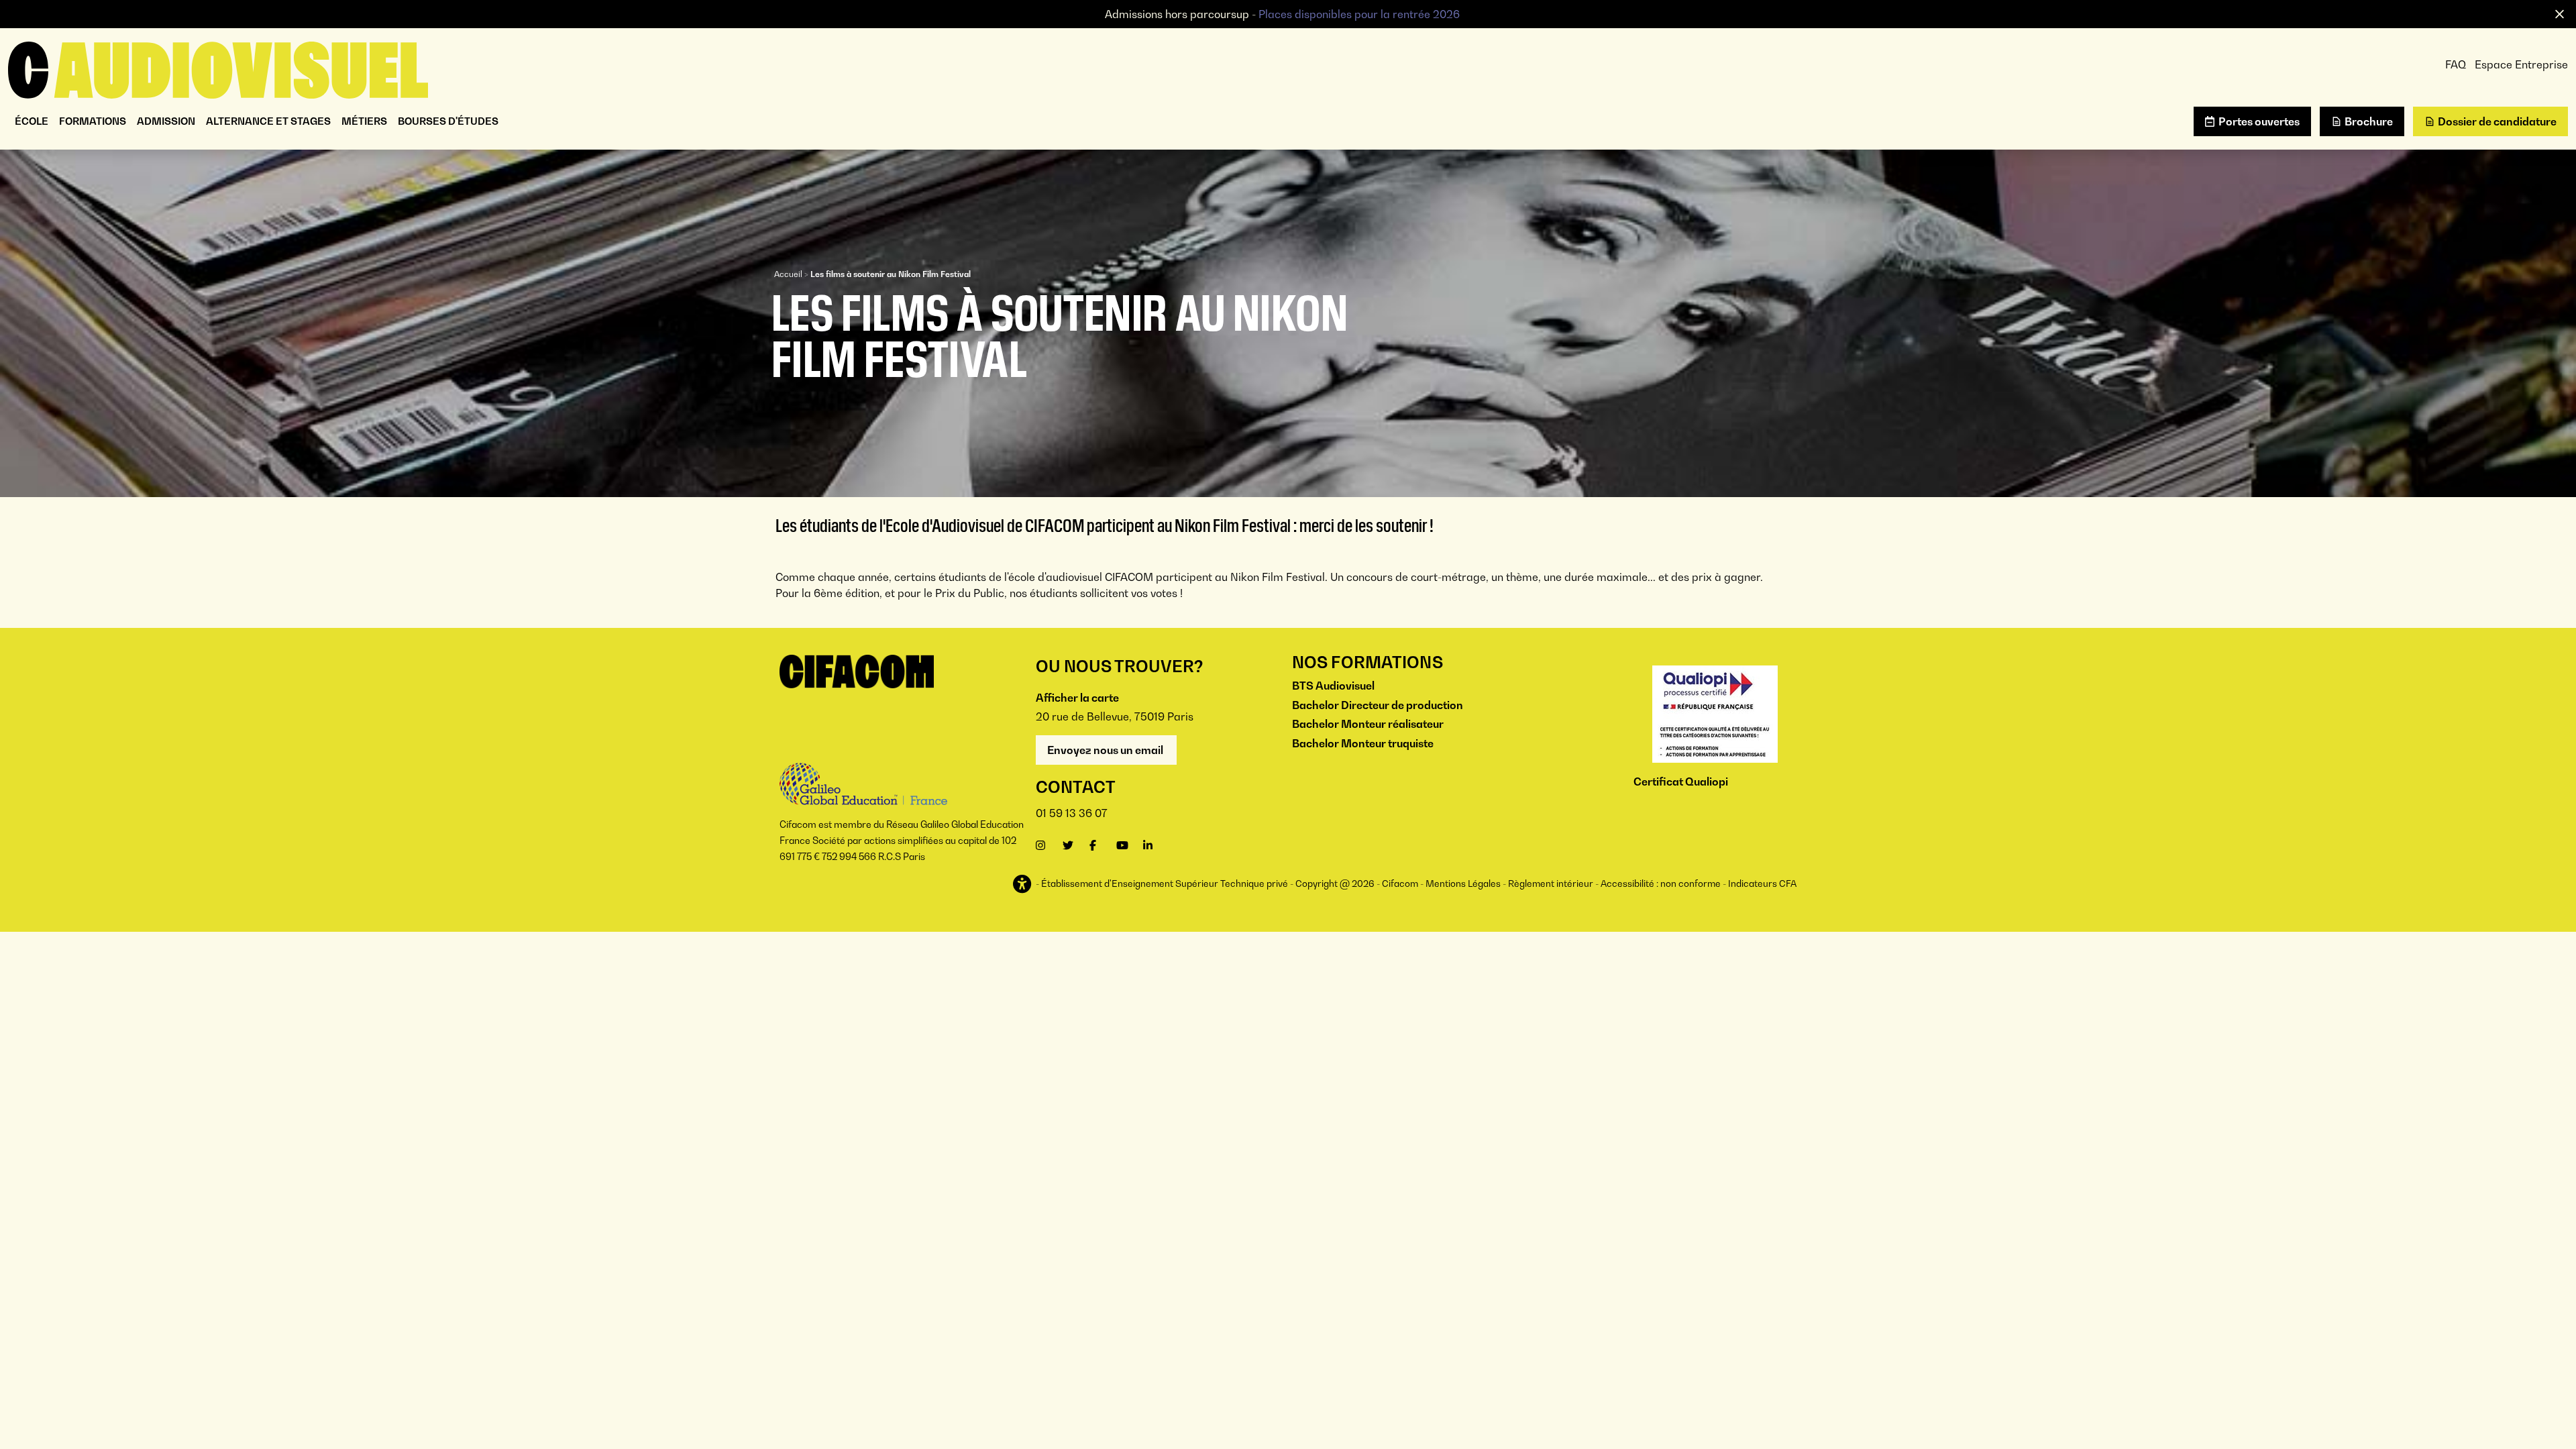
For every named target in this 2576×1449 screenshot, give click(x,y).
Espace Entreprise (2521, 64)
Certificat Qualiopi (1681, 782)
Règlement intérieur (1551, 883)
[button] (1023, 884)
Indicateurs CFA (1762, 883)
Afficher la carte (1077, 698)
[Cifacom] (218, 68)
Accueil (788, 274)
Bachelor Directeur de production (1378, 705)
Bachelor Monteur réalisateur (1368, 724)
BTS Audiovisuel (1333, 686)
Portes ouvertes (2259, 121)
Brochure (2369, 121)
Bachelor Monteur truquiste (1363, 743)
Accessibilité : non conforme (1661, 883)
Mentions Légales (1463, 883)
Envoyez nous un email (1106, 750)
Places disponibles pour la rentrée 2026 (1359, 14)
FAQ (2456, 64)
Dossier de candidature (2497, 121)
